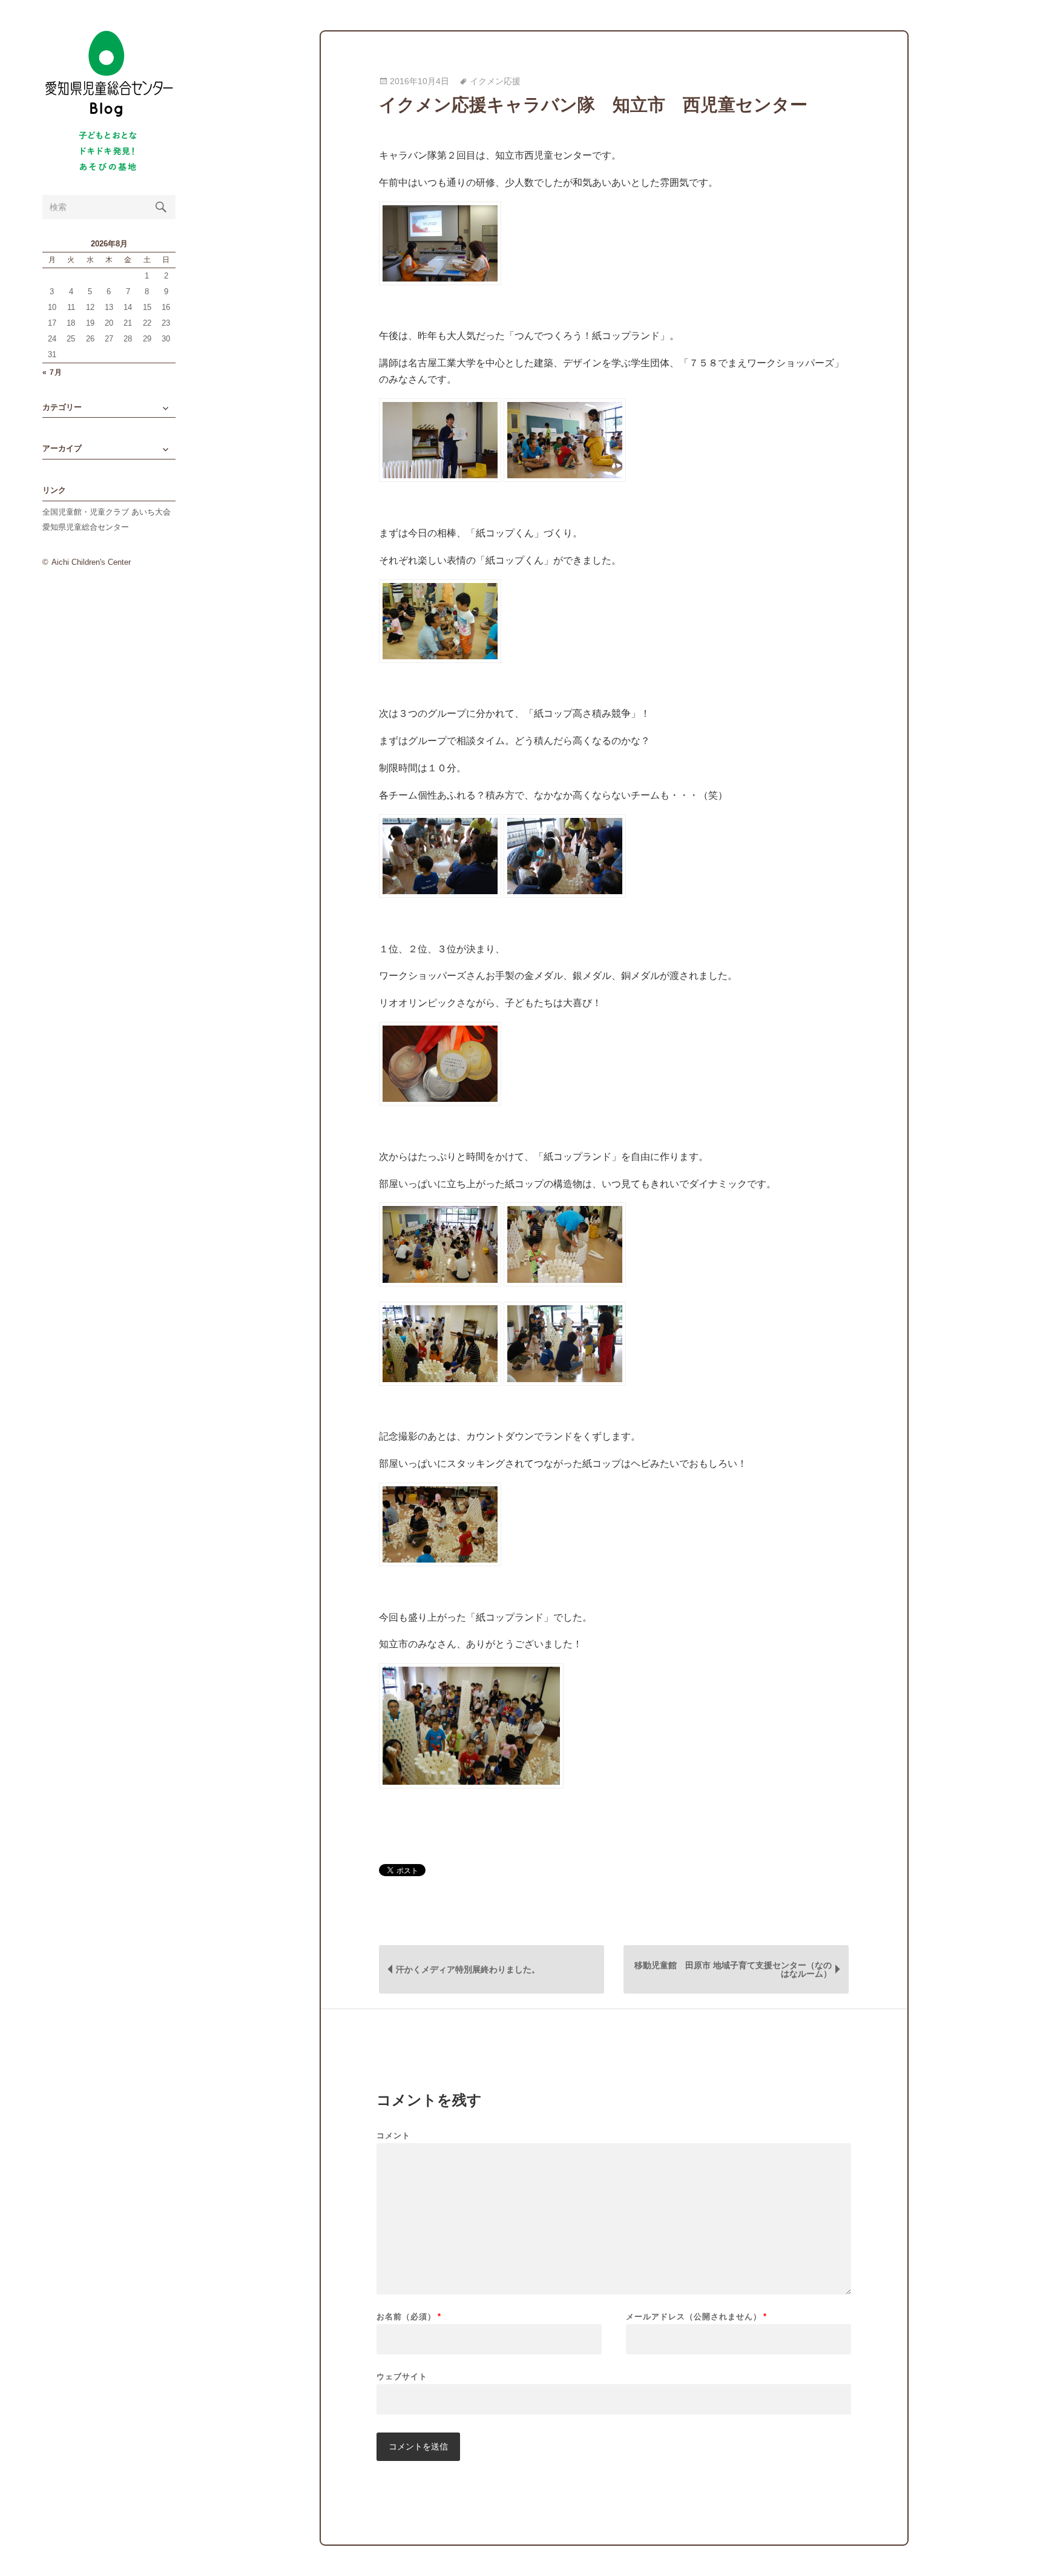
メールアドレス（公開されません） (696, 2317)
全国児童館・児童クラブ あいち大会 (107, 512)
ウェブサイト (402, 2376)
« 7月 (52, 373)
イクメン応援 (495, 81)
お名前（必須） (409, 2317)
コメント (393, 2136)
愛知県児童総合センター (86, 527)
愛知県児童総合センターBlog (109, 74)
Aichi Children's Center (91, 562)
